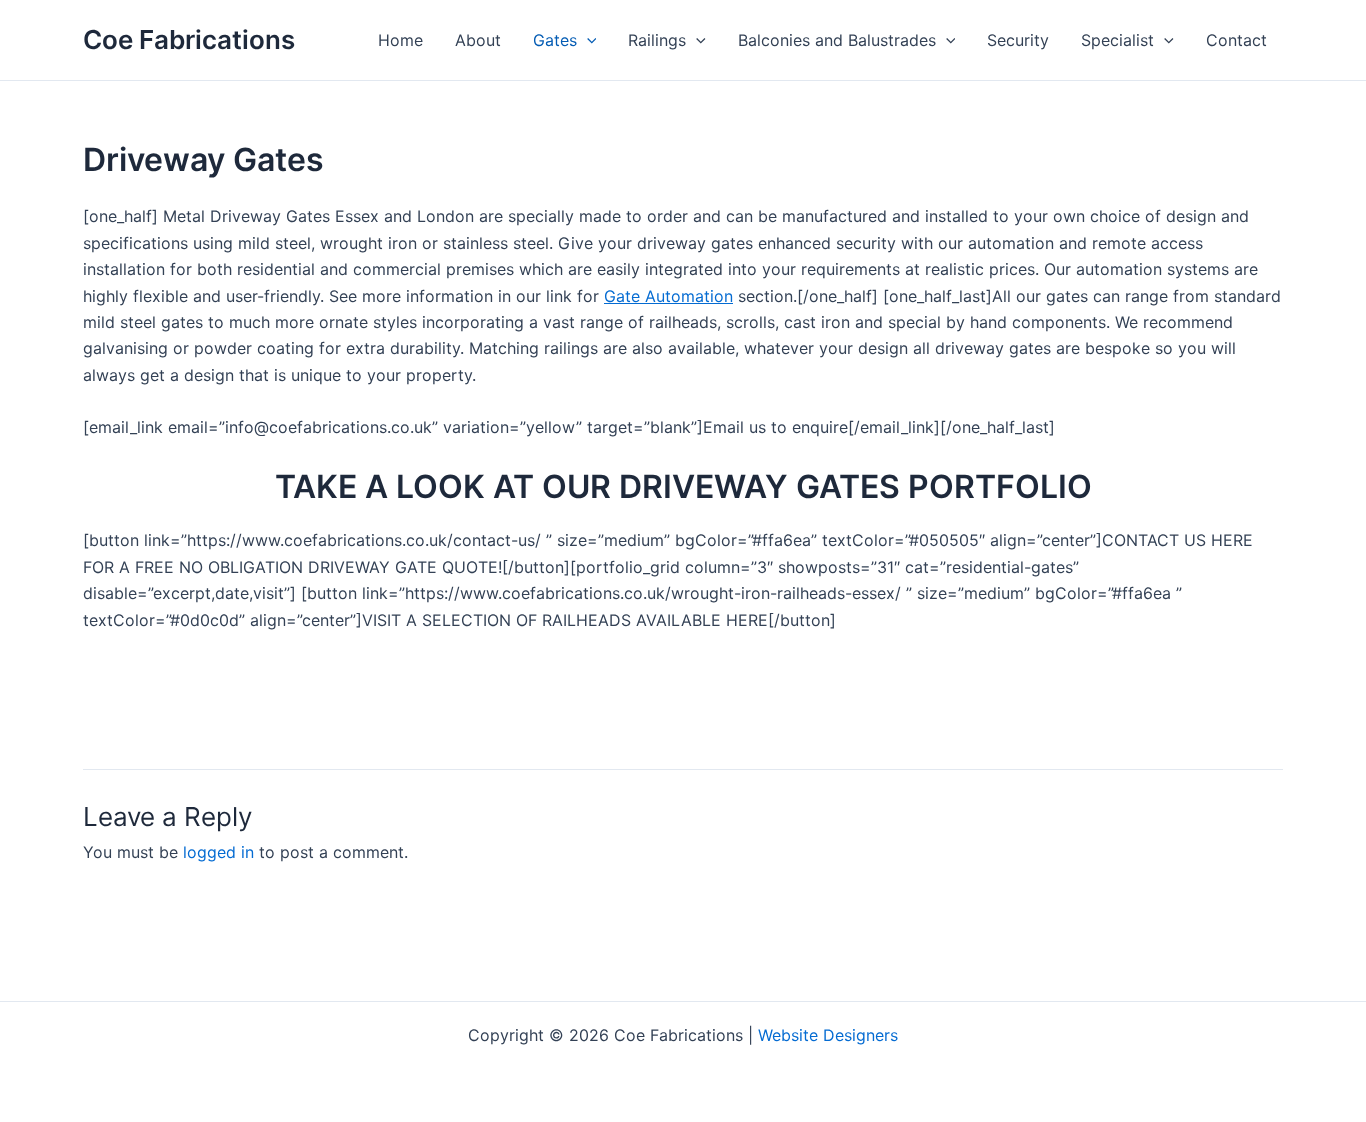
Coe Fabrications (189, 39)
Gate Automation (668, 296)
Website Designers (828, 1035)
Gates (555, 40)
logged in (218, 852)
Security (1018, 40)
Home (400, 40)
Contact (1236, 40)
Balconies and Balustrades (837, 40)
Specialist (1117, 40)
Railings (657, 40)
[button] (587, 40)
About (478, 40)
